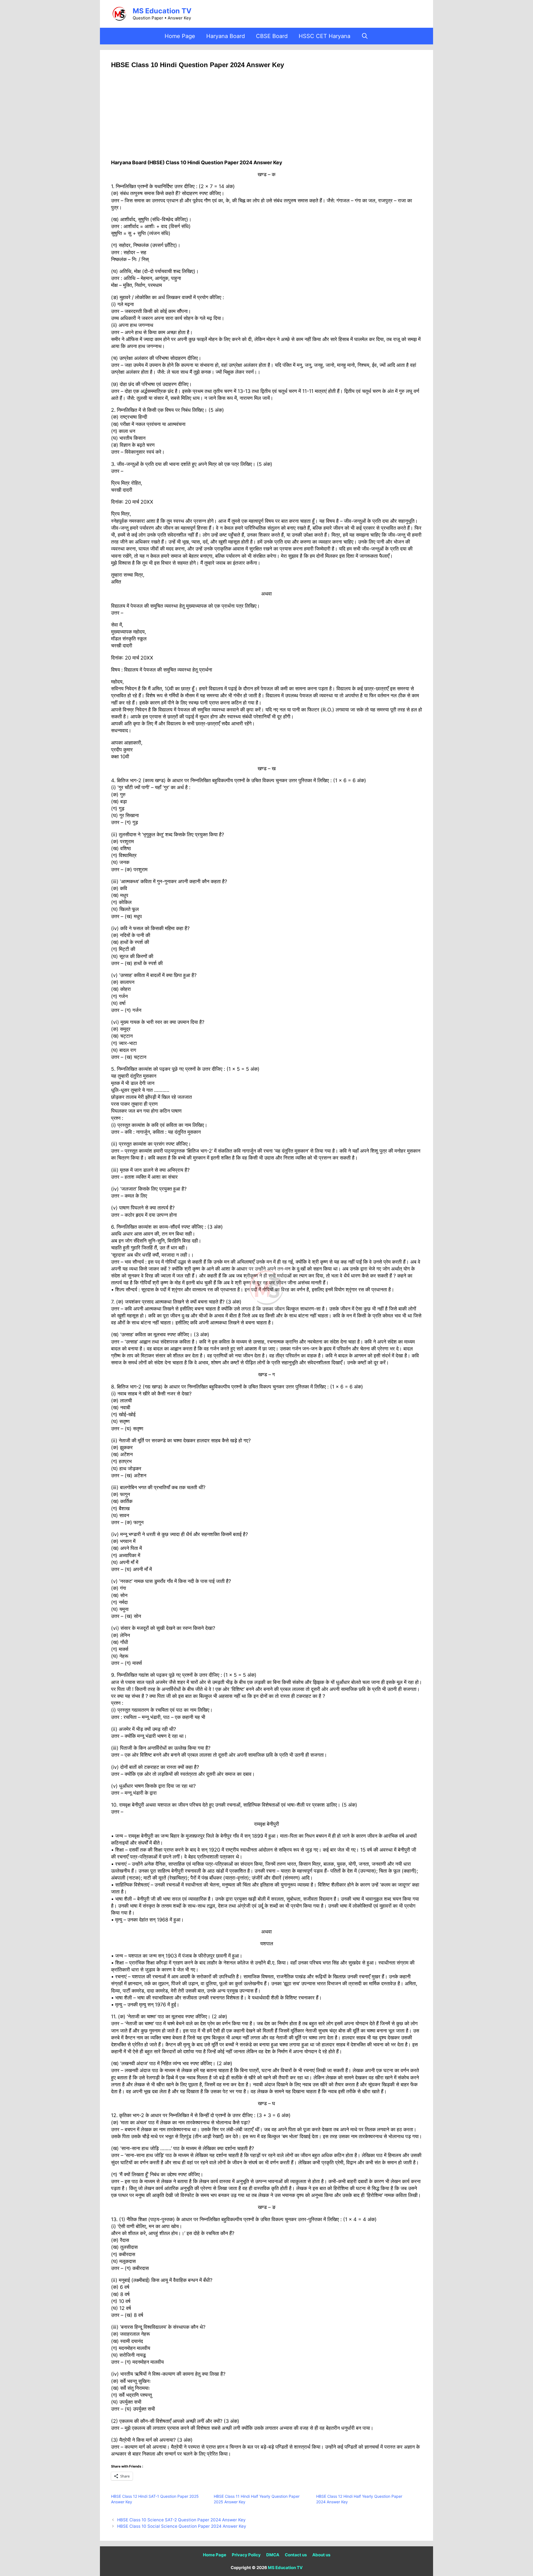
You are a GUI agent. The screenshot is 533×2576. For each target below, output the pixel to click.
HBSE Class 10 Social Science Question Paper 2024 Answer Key (182, 2526)
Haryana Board (226, 36)
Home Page (180, 36)
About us (321, 2555)
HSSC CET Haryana (325, 36)
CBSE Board (272, 36)
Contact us (296, 2555)
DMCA (273, 2555)
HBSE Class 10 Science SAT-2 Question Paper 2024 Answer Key (181, 2520)
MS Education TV (162, 11)
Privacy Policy (246, 2555)
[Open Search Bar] (365, 36)
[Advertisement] (266, 118)
